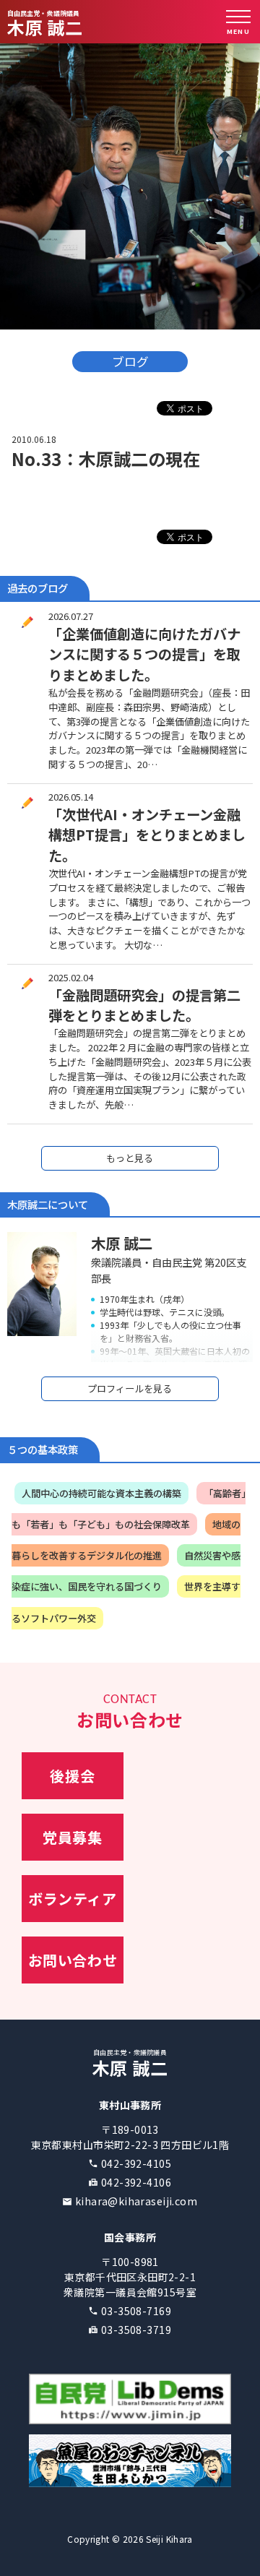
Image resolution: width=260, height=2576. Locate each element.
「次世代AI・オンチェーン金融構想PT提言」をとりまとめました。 (147, 835)
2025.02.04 (71, 977)
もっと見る (130, 1158)
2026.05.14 (71, 797)
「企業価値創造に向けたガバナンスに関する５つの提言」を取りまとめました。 (144, 655)
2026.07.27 (71, 616)
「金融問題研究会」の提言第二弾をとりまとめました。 (144, 1005)
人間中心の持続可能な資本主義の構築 (101, 1493)
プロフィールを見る (130, 1388)
